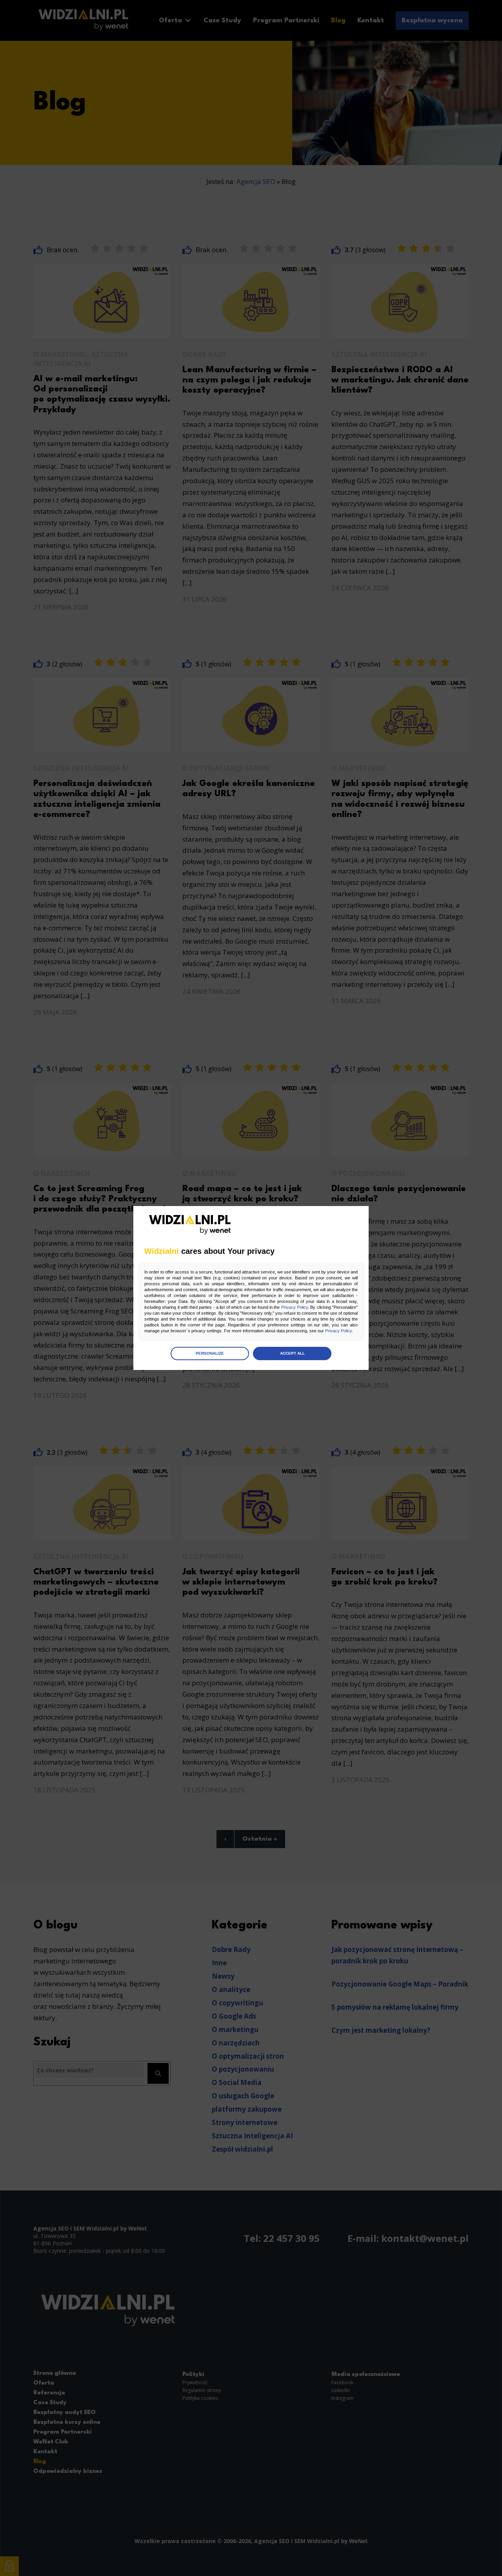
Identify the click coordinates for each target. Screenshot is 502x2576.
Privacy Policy (295, 1307)
